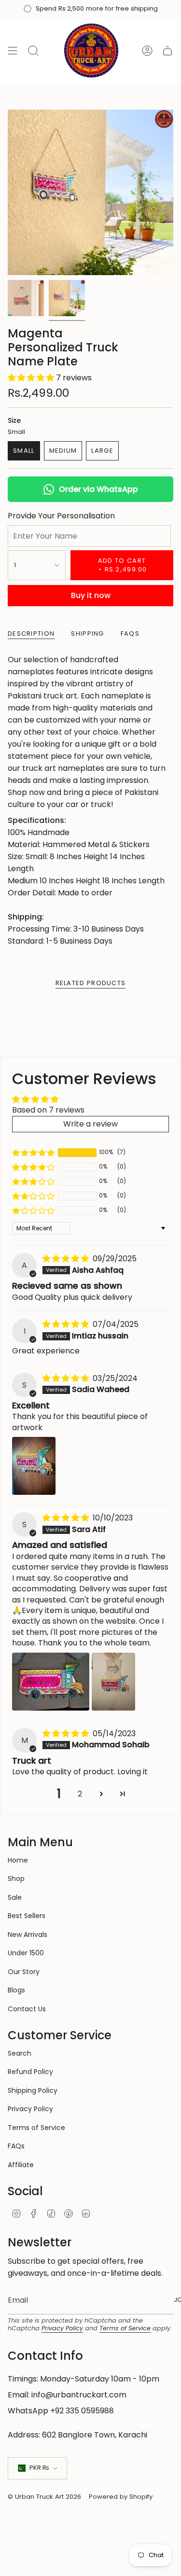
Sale (15, 1897)
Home (18, 1860)
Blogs (16, 1990)
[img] (67, 1259)
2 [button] (80, 1794)
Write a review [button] (90, 1124)
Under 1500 (26, 1953)
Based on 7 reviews (48, 1110)
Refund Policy (30, 2072)
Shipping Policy (33, 2090)
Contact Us (27, 2009)
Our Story (24, 1972)
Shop (16, 1879)
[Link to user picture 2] (113, 1682)
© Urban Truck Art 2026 (44, 2497)
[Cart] (167, 50)
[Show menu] (13, 50)
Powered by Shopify (121, 2497)
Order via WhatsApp (98, 489)
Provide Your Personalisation (61, 516)
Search (20, 2053)
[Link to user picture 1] (34, 1466)
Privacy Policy (30, 2109)
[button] (32, 378)
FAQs (16, 2146)
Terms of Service (36, 2128)
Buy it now (91, 595)
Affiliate (21, 2165)
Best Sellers (27, 1916)
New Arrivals (28, 1935)
